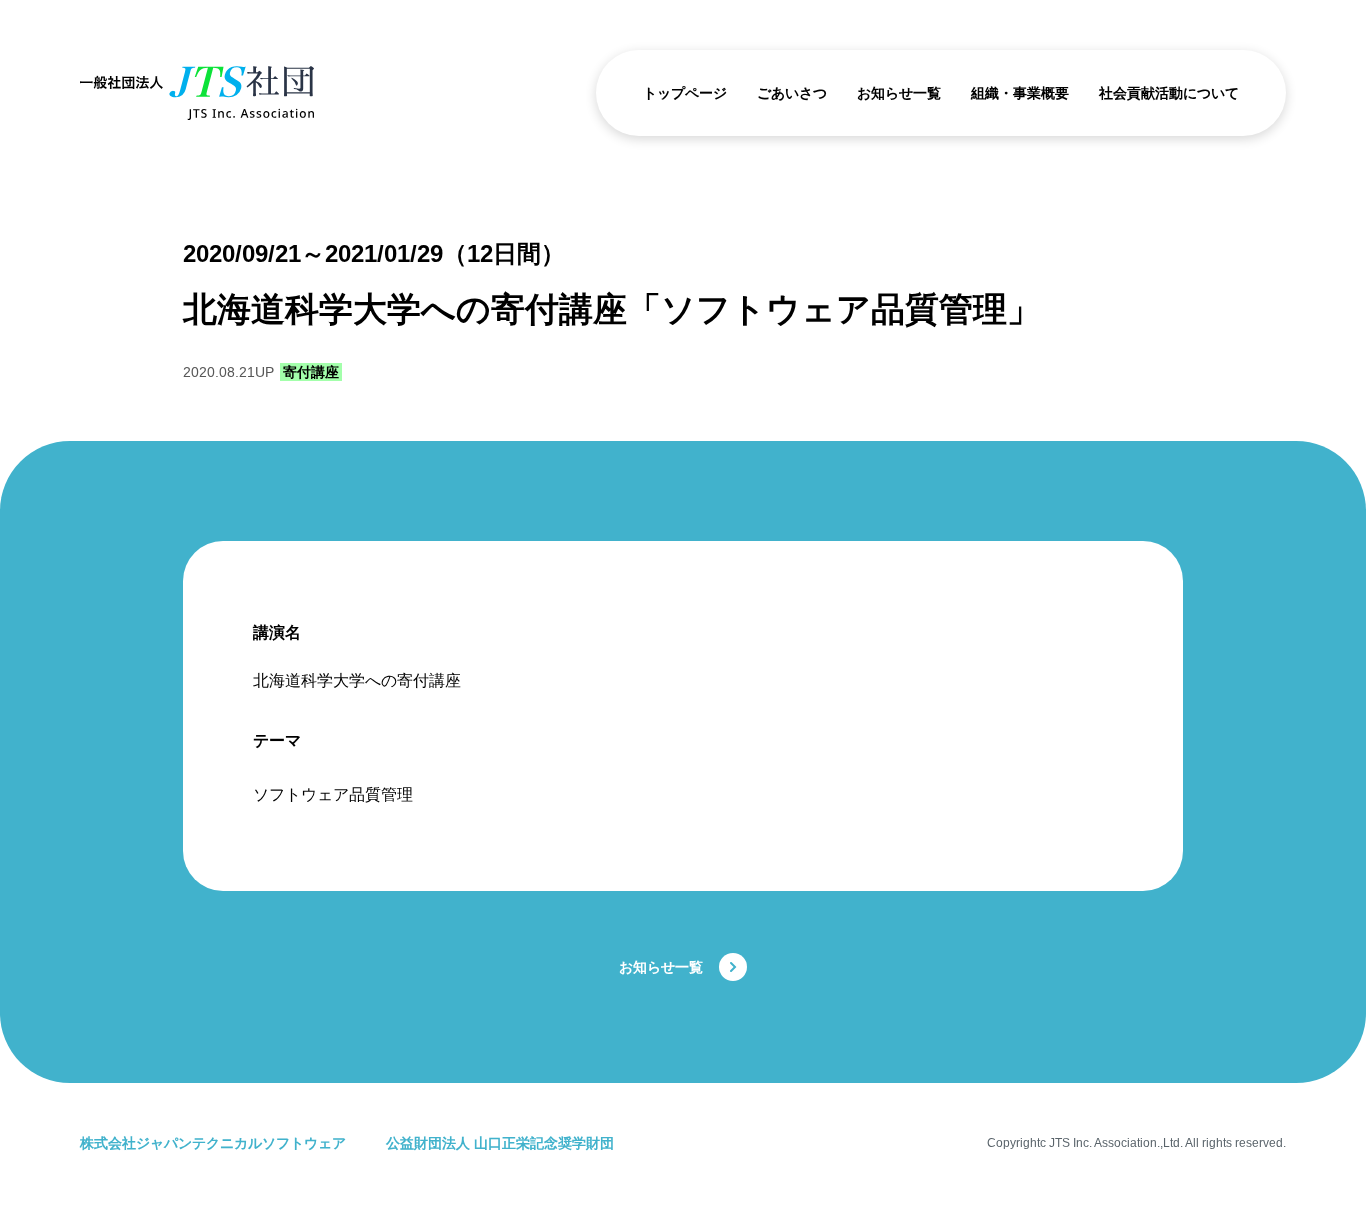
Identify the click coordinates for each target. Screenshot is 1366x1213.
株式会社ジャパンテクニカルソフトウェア (213, 1143)
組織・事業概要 (1020, 93)
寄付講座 (311, 372)
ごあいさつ (792, 93)
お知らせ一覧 (899, 93)
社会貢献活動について (1169, 93)
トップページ (685, 93)
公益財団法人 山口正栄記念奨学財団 (500, 1143)
